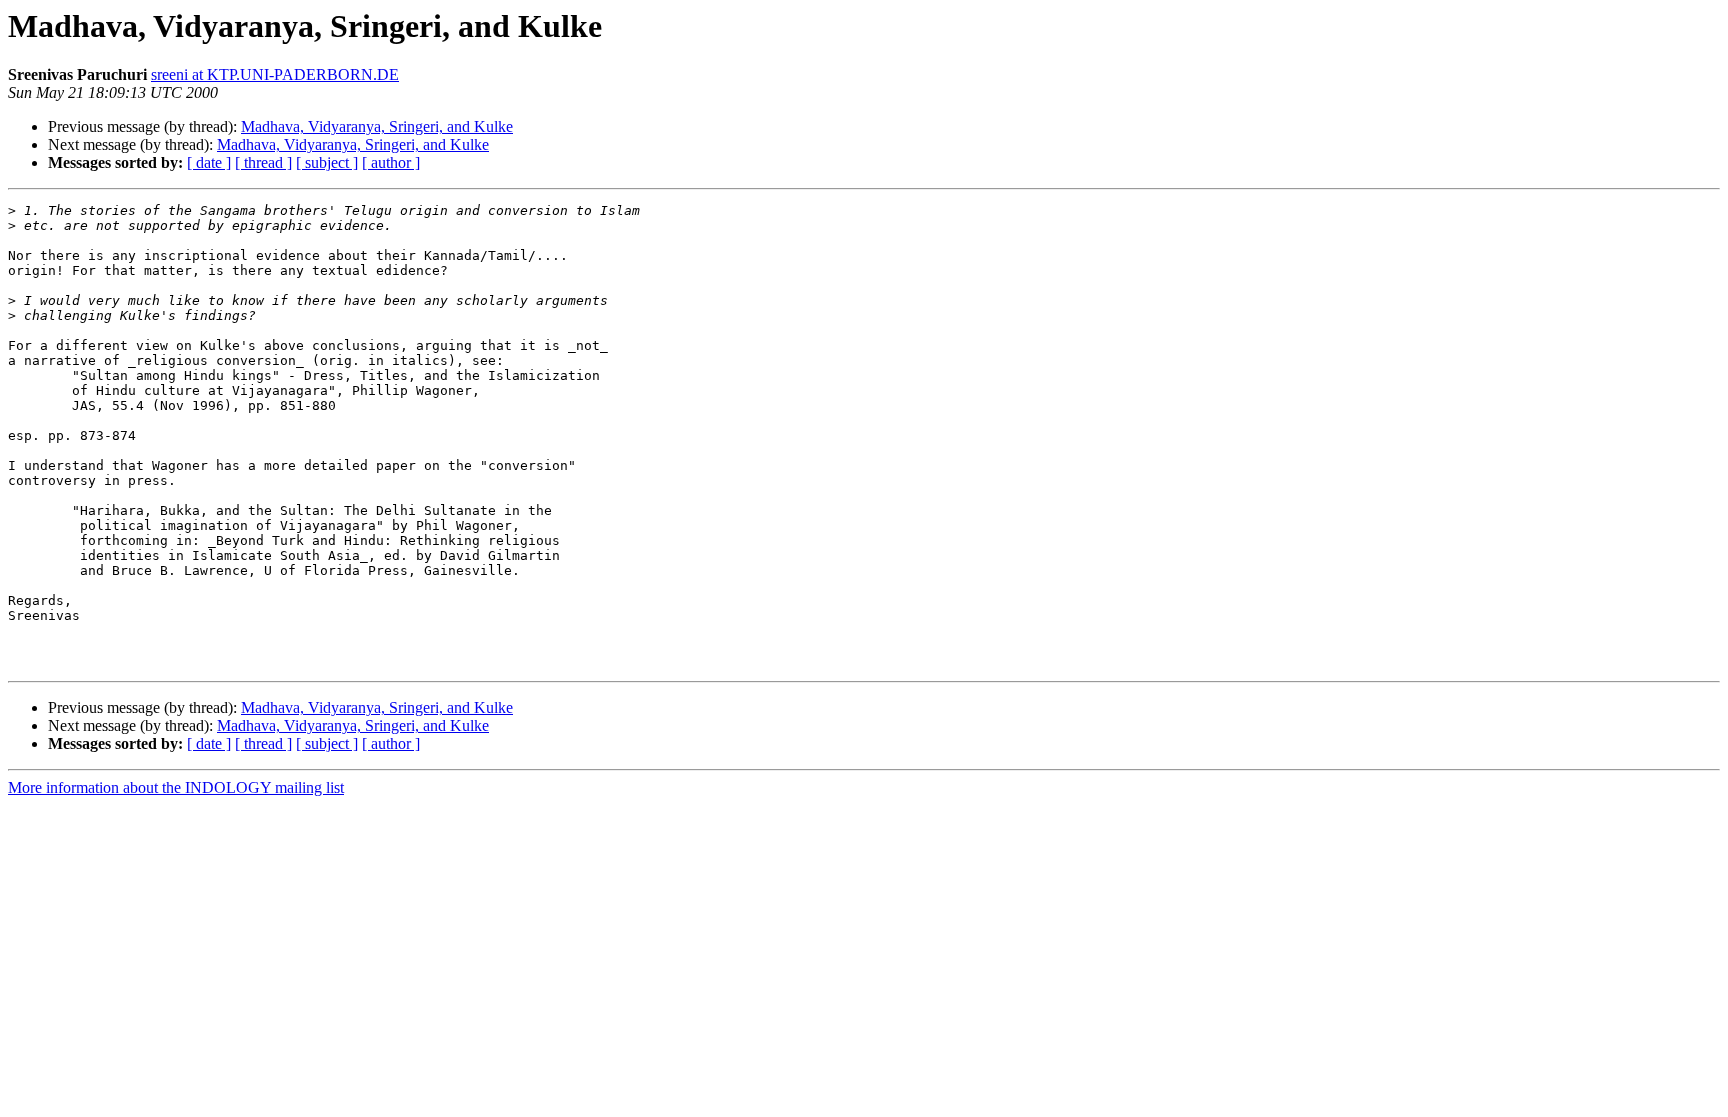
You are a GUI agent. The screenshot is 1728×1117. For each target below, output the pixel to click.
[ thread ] (263, 162)
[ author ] (391, 162)
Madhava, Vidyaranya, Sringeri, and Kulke (377, 126)
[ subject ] (327, 162)
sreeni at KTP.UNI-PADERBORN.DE (275, 74)
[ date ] (209, 162)
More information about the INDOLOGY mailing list (176, 787)
